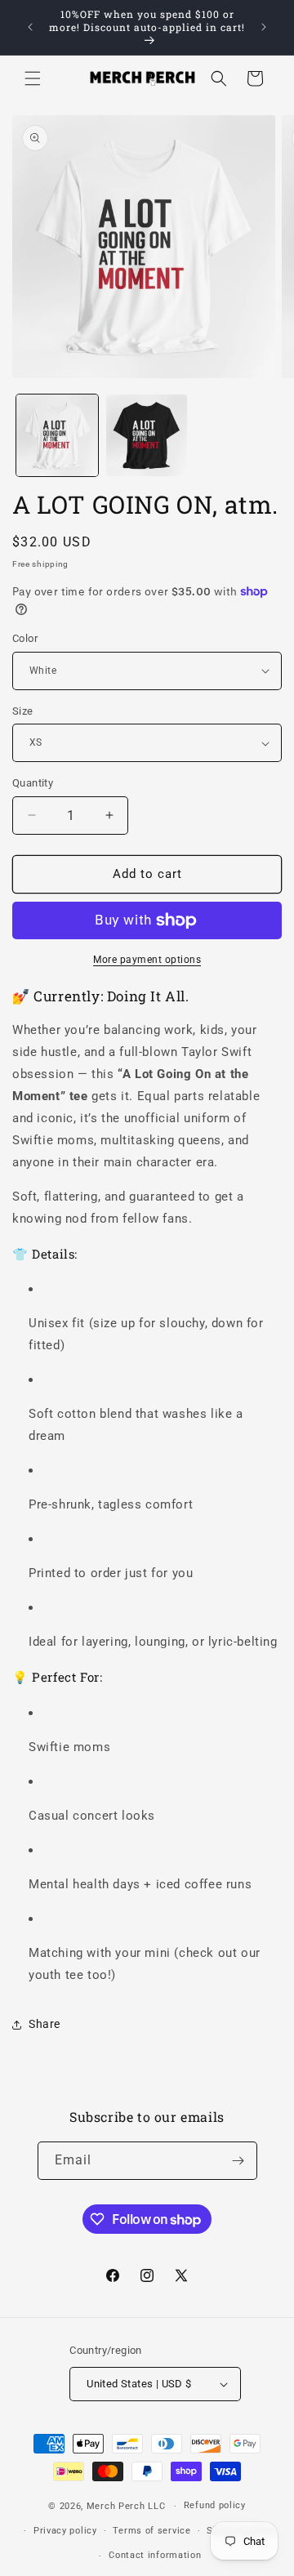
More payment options (147, 960)
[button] (33, 78)
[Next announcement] (264, 27)
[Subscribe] (238, 2161)
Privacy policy (65, 2531)
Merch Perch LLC (126, 2506)
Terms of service (151, 2531)
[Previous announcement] (30, 27)
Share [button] (45, 2024)
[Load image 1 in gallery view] (57, 435)
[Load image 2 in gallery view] (147, 435)
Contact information (155, 2555)
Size (23, 711)
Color (25, 638)
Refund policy (215, 2505)
